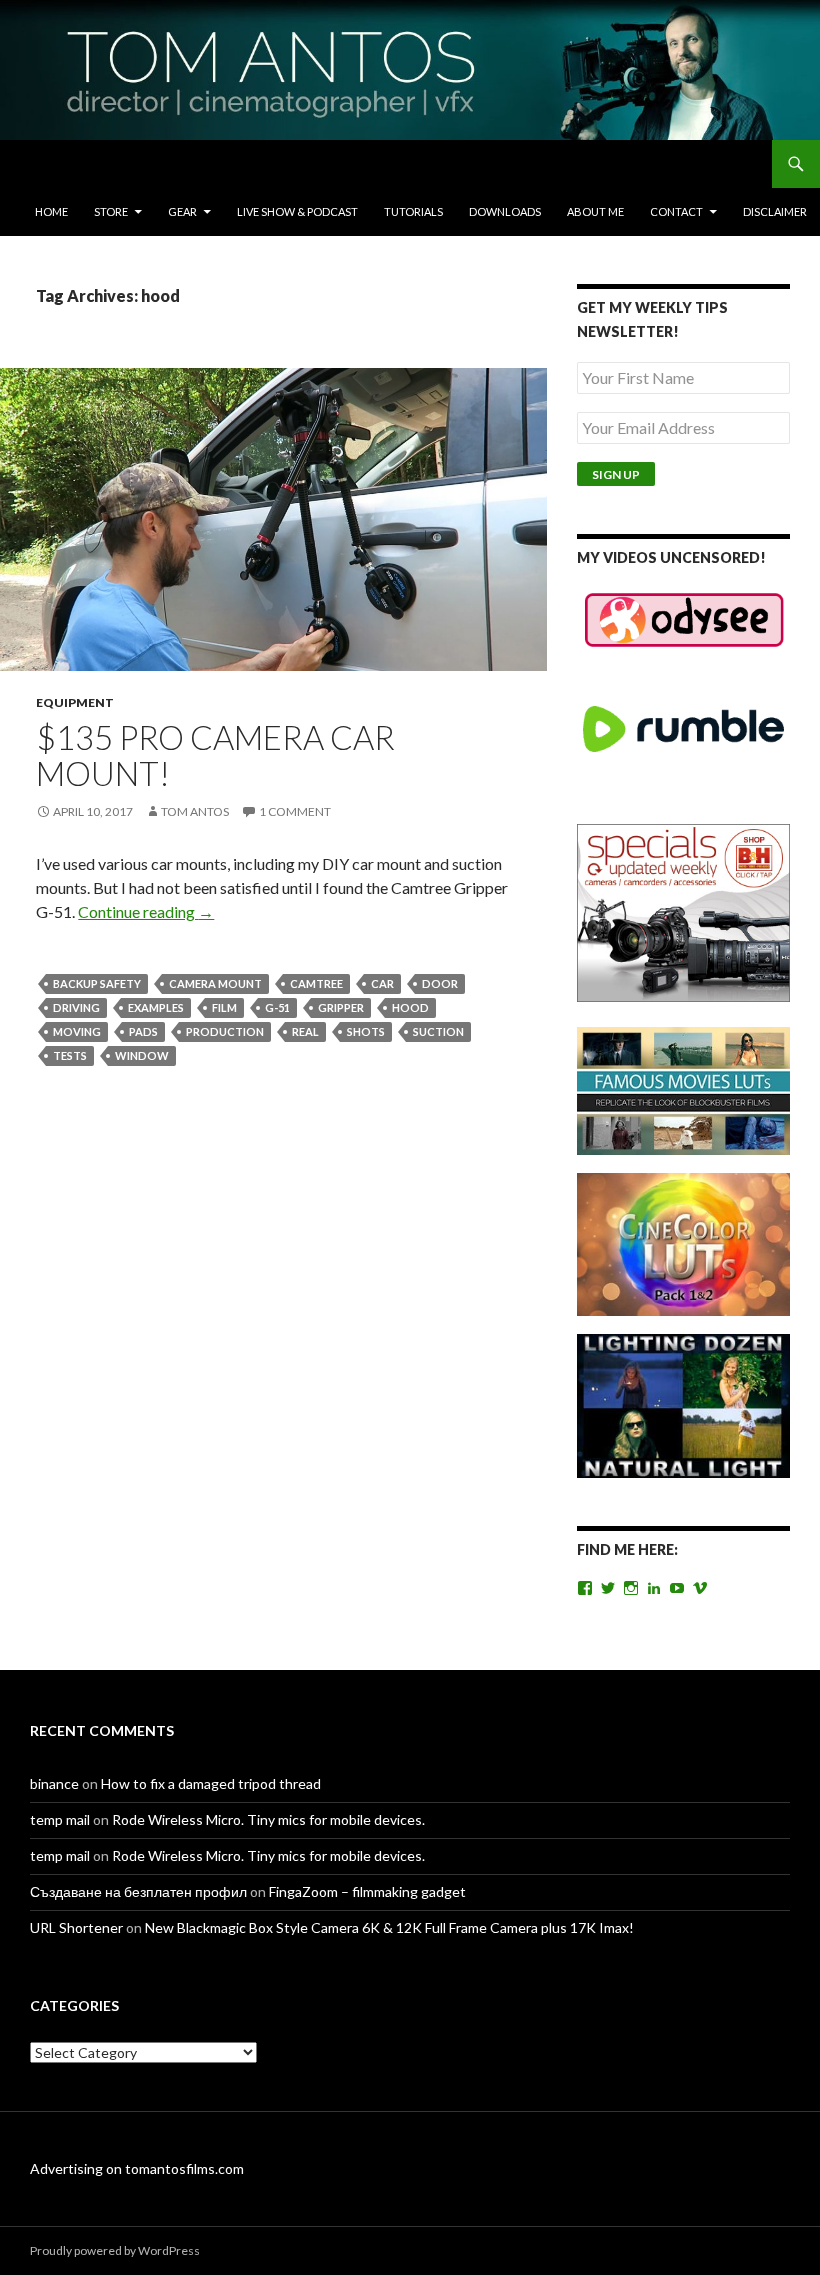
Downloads (505, 211)
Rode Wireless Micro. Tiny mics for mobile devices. (268, 1819)
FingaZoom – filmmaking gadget (367, 1891)
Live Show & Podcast (297, 211)
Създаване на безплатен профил (138, 1891)
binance (54, 1783)
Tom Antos (195, 811)
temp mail (60, 1819)
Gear (182, 211)
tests (70, 1055)
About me (595, 211)
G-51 (277, 1007)
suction (438, 1031)
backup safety (97, 983)
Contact (676, 211)
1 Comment (295, 811)
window (142, 1055)
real (305, 1031)
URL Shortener (76, 1927)
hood (410, 1007)
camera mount (215, 983)
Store (111, 211)
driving (76, 1007)
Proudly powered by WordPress (115, 2250)
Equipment (75, 702)
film (224, 1007)
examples (156, 1007)
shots (366, 1031)
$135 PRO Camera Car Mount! (215, 755)
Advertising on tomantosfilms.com (137, 2168)
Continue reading (146, 911)
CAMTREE (316, 983)
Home (51, 211)
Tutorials (413, 211)
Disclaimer (775, 211)
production (225, 1031)
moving (77, 1031)
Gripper (341, 1007)
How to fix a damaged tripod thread (211, 1783)
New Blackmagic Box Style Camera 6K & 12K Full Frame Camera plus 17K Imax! (389, 1927)
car (382, 983)
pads (143, 1031)
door (440, 983)
